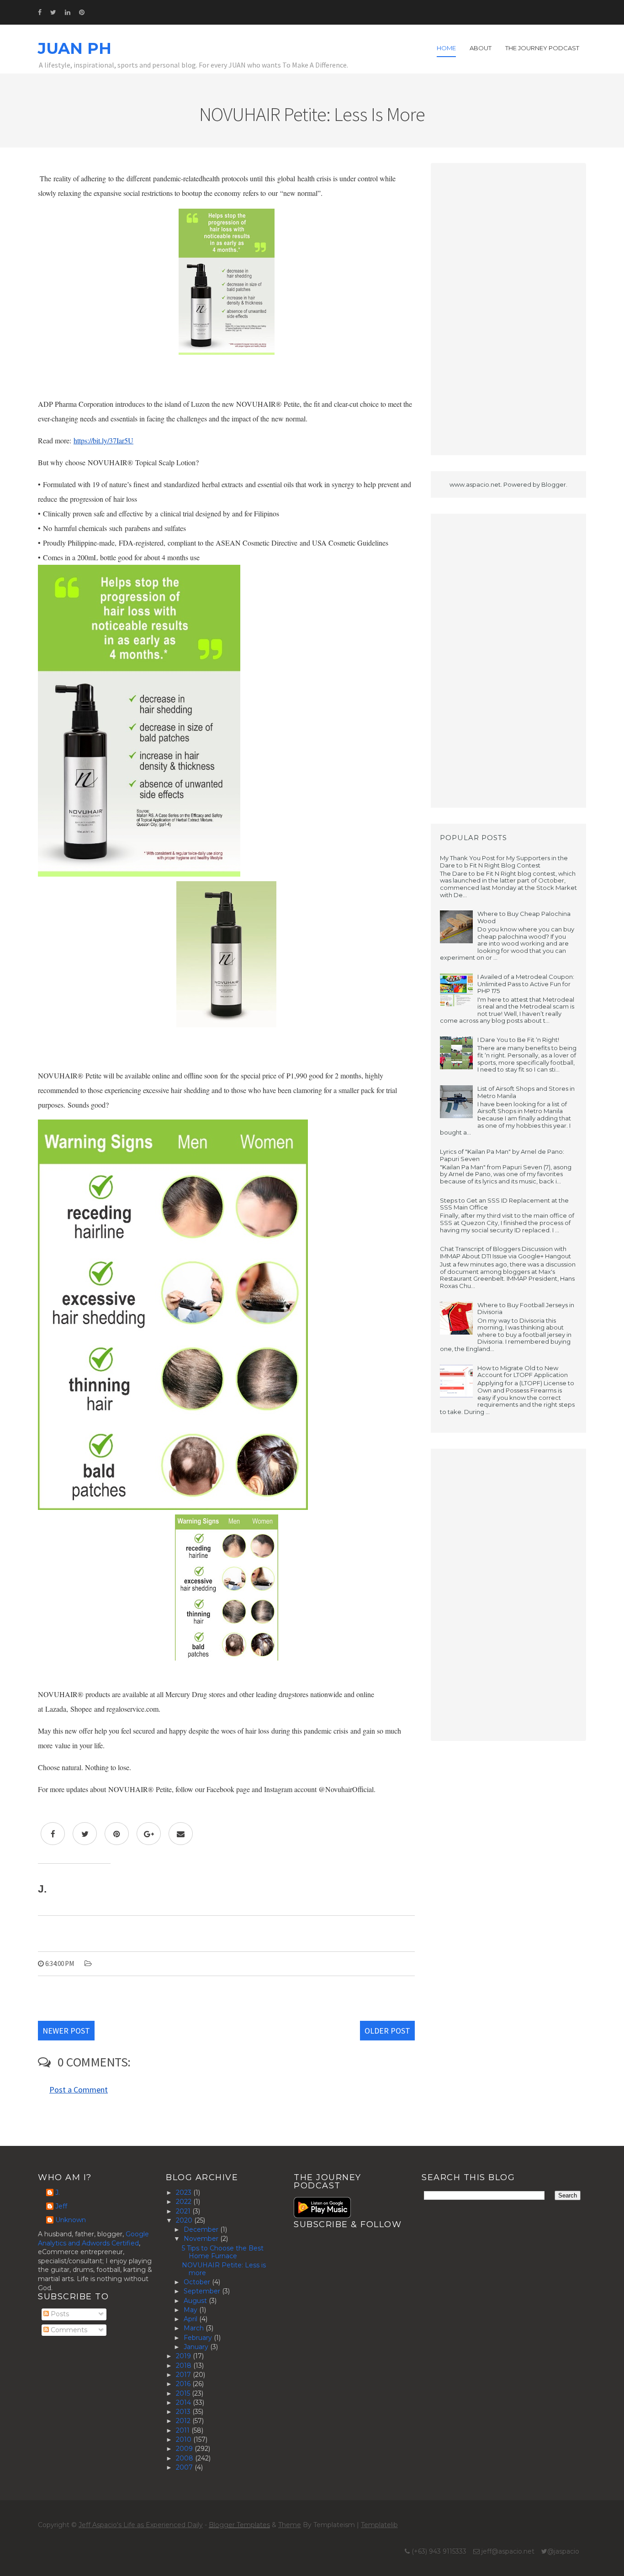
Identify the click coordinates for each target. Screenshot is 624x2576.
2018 (185, 2366)
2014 (184, 2403)
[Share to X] (85, 1834)
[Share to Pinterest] (117, 1834)
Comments (68, 2330)
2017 (184, 2375)
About (481, 48)
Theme (290, 2525)
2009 (185, 2449)
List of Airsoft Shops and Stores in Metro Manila (526, 1092)
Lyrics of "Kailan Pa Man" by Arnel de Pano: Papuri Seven (502, 1155)
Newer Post (66, 2031)
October (198, 2282)
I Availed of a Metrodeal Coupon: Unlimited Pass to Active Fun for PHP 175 (526, 984)
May (191, 2310)
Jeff (61, 2206)
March (195, 2328)
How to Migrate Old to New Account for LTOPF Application (523, 1372)
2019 (184, 2356)
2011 (184, 2430)
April (191, 2319)
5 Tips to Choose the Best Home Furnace (223, 2252)
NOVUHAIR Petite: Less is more (224, 2269)
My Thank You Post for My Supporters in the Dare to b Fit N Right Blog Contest (504, 862)
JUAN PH (75, 48)
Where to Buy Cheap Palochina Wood (524, 917)
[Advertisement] (508, 309)
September (203, 2291)
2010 (185, 2439)
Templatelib (379, 2525)
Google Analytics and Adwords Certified (93, 2239)
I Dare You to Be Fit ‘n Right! (518, 1040)
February (199, 2338)
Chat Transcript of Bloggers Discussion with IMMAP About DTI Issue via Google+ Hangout (505, 1252)
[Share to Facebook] (53, 1834)
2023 (185, 2192)
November (202, 2239)
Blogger (554, 484)
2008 (185, 2458)
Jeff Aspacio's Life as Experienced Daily (141, 2525)
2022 (185, 2202)
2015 (184, 2393)
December (202, 2229)
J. (58, 2193)
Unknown (71, 2220)
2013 (184, 2412)
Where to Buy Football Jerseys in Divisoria (526, 1309)
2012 (184, 2421)
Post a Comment (79, 2090)
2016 (184, 2384)
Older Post (387, 2031)
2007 (185, 2467)
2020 (185, 2220)
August (196, 2301)
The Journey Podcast (542, 48)
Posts (59, 2314)
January (197, 2347)
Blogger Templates (239, 2525)
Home (446, 48)
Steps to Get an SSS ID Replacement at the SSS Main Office (504, 1204)
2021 (184, 2211)
